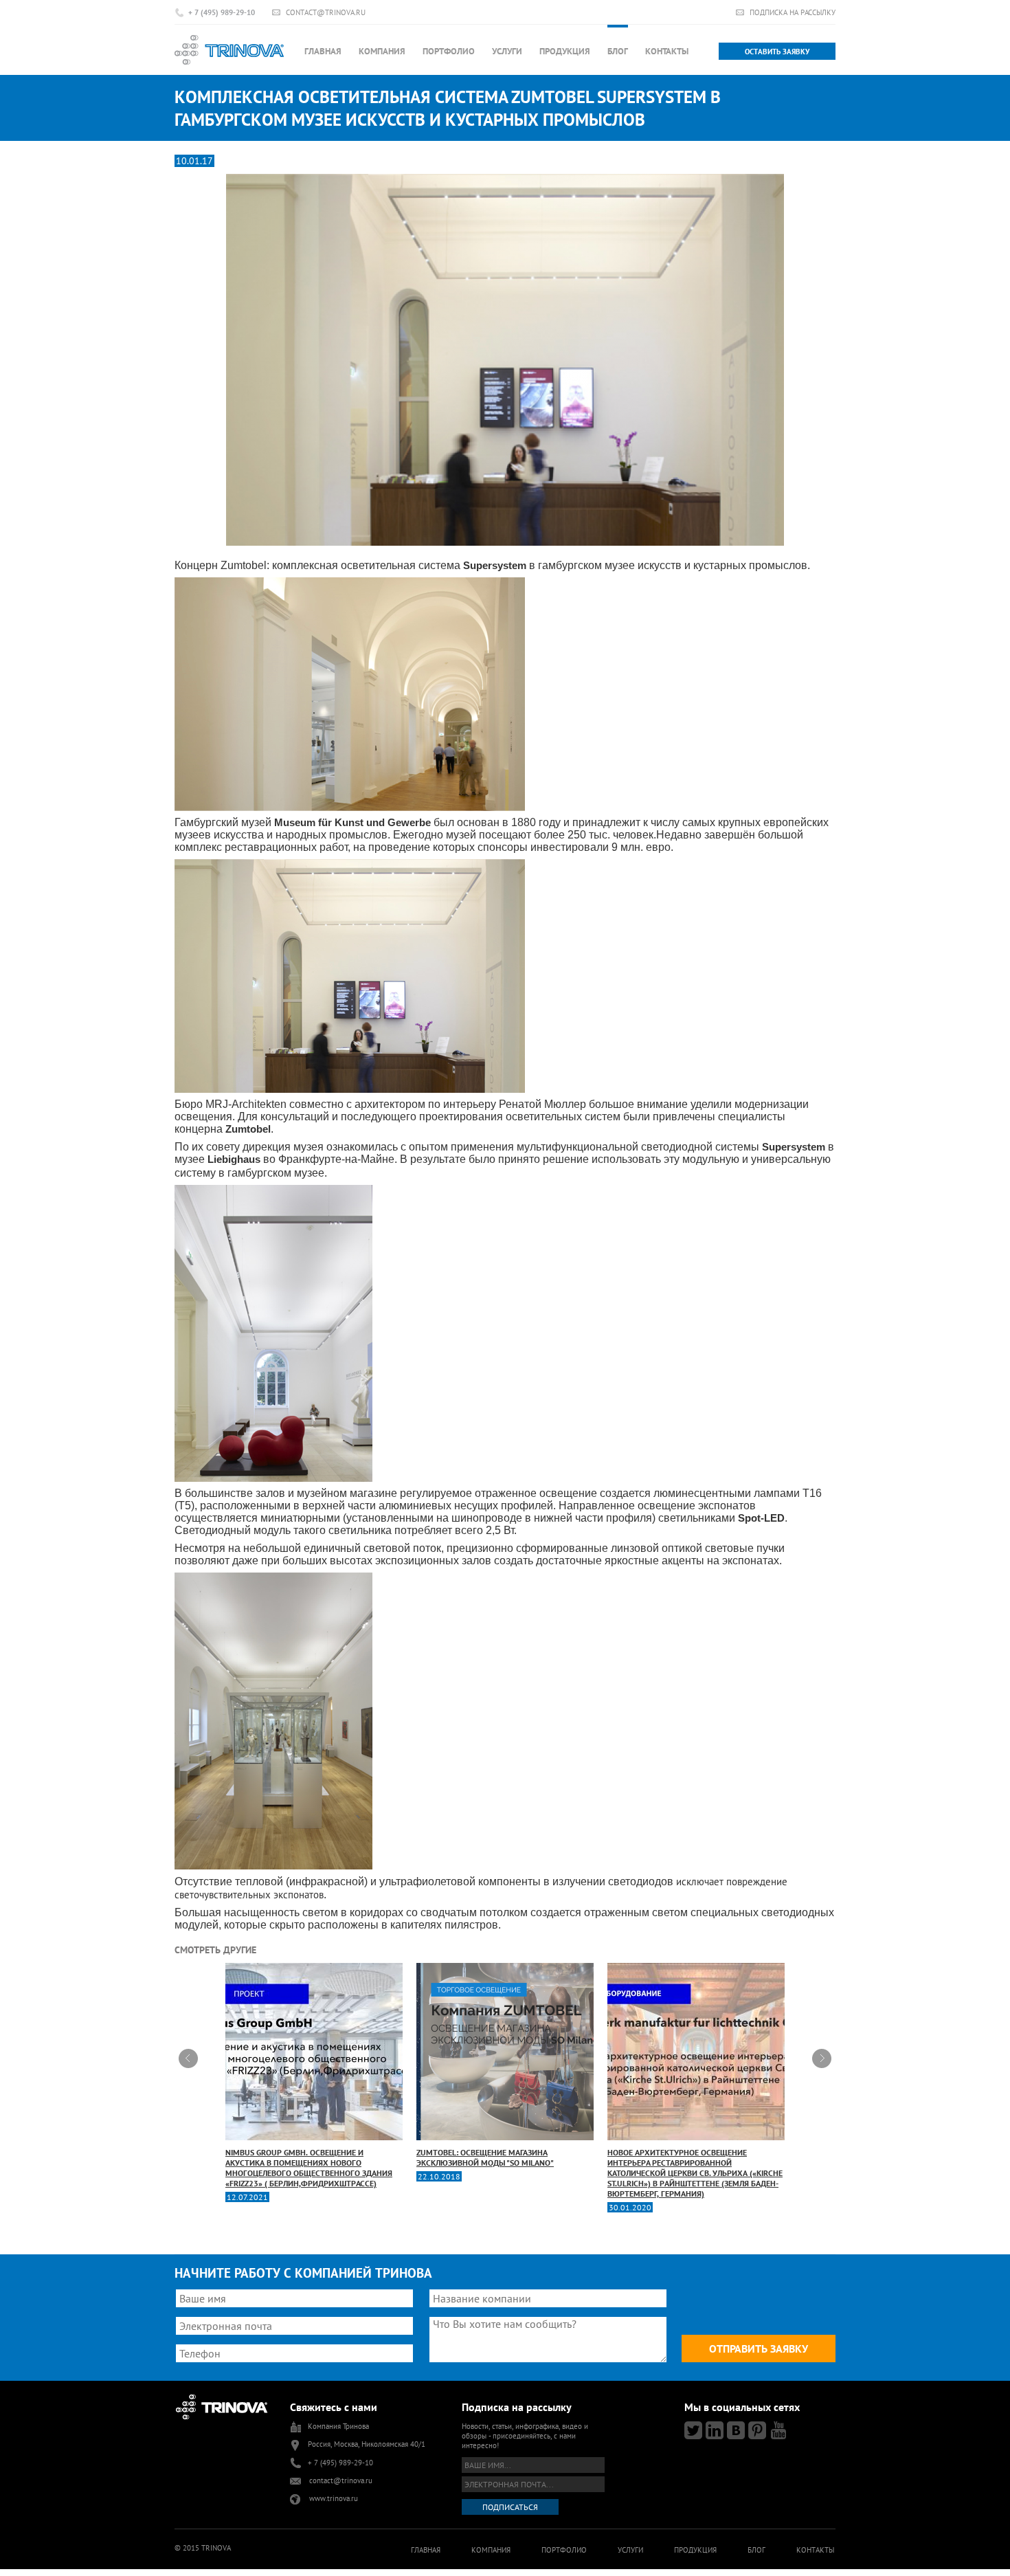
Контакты (667, 51)
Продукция (565, 51)
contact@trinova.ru (326, 12)
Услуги (507, 51)
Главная (323, 51)
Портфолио (449, 51)
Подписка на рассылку (793, 12)
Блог (618, 51)
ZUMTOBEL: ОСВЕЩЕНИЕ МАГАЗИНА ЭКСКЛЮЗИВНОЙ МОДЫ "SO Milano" (485, 2157)
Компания (382, 51)
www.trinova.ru (334, 2498)
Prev (188, 2058)
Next (822, 2058)
